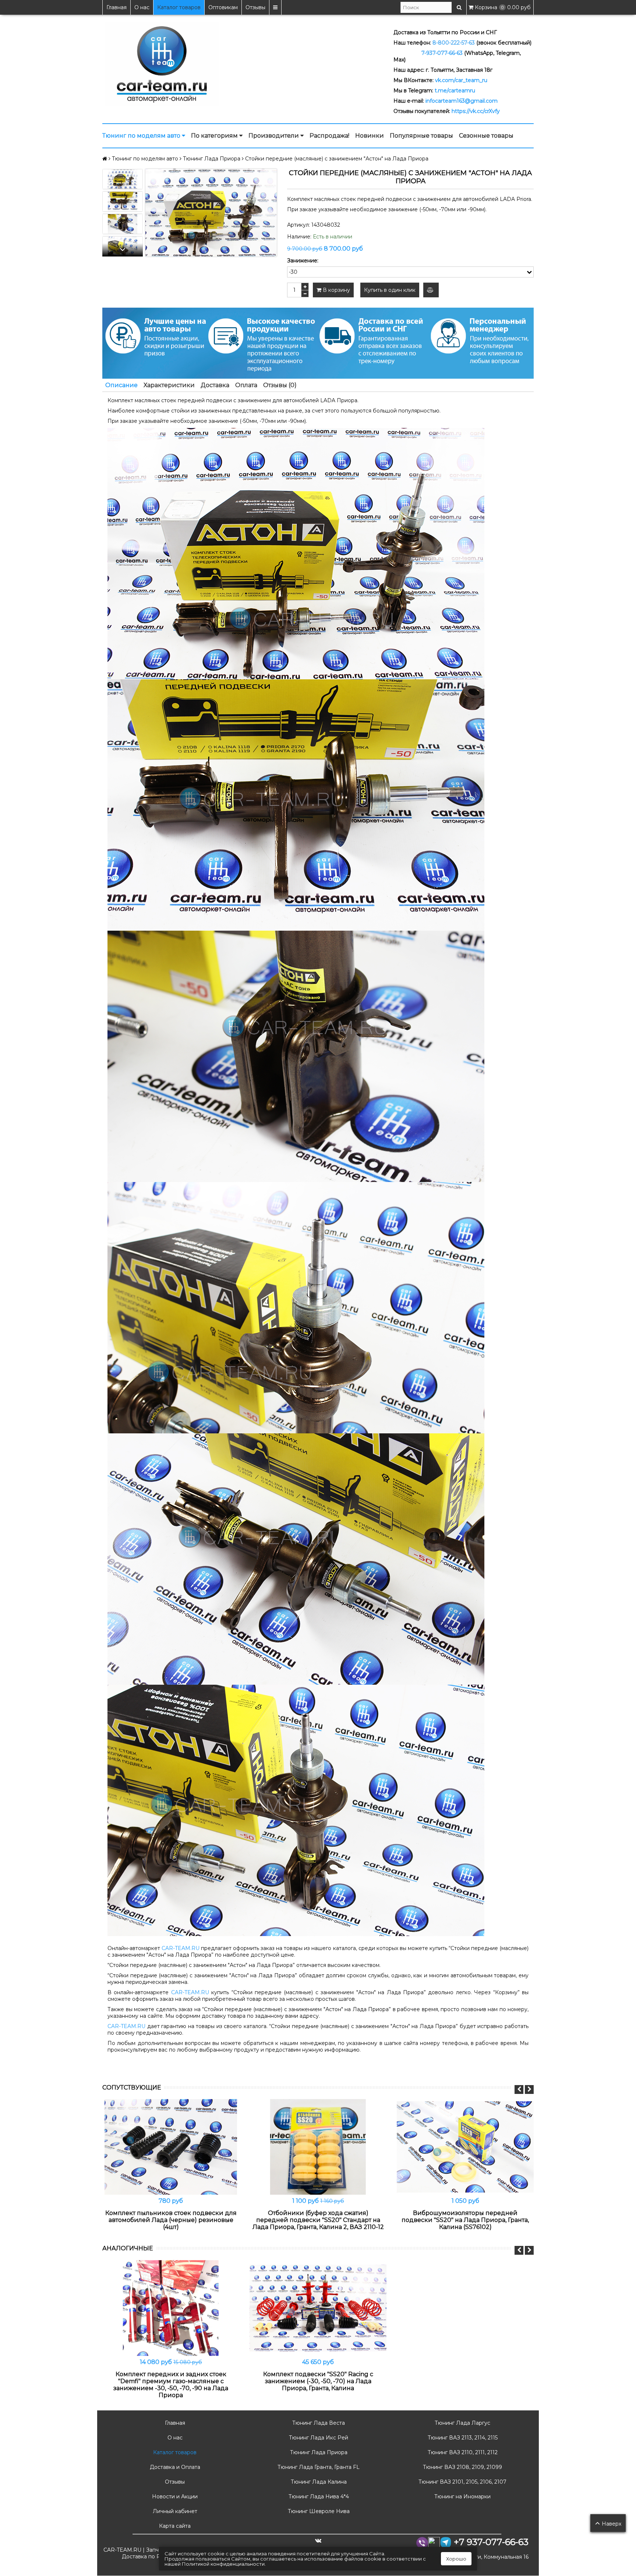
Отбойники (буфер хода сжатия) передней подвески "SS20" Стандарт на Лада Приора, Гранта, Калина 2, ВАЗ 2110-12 (318, 2220)
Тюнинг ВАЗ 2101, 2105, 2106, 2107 (462, 2482)
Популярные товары (421, 136)
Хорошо (456, 2559)
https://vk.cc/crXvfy (476, 111)
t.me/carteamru (455, 91)
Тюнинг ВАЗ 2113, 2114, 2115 (462, 2438)
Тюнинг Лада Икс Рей (318, 2438)
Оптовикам (223, 7)
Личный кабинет (174, 2511)
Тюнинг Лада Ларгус (462, 2423)
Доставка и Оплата (174, 2467)
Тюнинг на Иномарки (462, 2497)
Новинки (370, 136)
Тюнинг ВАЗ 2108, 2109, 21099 (462, 2467)
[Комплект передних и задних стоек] (171, 2308)
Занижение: (303, 261)
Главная (116, 7)
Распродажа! (329, 136)
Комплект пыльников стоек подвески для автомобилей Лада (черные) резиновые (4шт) (171, 2220)
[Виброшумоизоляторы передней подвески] (465, 2147)
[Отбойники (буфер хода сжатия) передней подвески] (318, 2147)
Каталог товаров (179, 7)
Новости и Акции (174, 2497)
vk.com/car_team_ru (461, 80)
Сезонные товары (486, 136)
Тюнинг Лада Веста (318, 2423)
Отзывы (255, 7)
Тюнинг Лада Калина (318, 2482)
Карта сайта (174, 2526)
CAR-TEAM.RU (181, 1948)
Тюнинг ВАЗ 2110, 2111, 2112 (462, 2452)
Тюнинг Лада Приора (318, 2452)
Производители (274, 136)
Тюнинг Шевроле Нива (318, 2511)
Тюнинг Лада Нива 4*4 (318, 2497)
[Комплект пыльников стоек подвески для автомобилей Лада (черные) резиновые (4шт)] (171, 2147)
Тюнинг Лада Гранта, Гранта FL (318, 2467)
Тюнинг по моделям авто (142, 136)
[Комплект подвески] (318, 2308)
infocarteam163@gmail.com (462, 101)
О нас (142, 7)
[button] (123, 250)
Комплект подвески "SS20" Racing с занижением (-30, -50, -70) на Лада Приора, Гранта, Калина (318, 2381)
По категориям (215, 136)
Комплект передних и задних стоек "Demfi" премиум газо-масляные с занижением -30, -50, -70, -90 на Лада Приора (171, 2385)
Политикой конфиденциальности (223, 2564)
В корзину (336, 290)
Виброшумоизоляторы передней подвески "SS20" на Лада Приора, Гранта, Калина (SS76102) (465, 2220)
